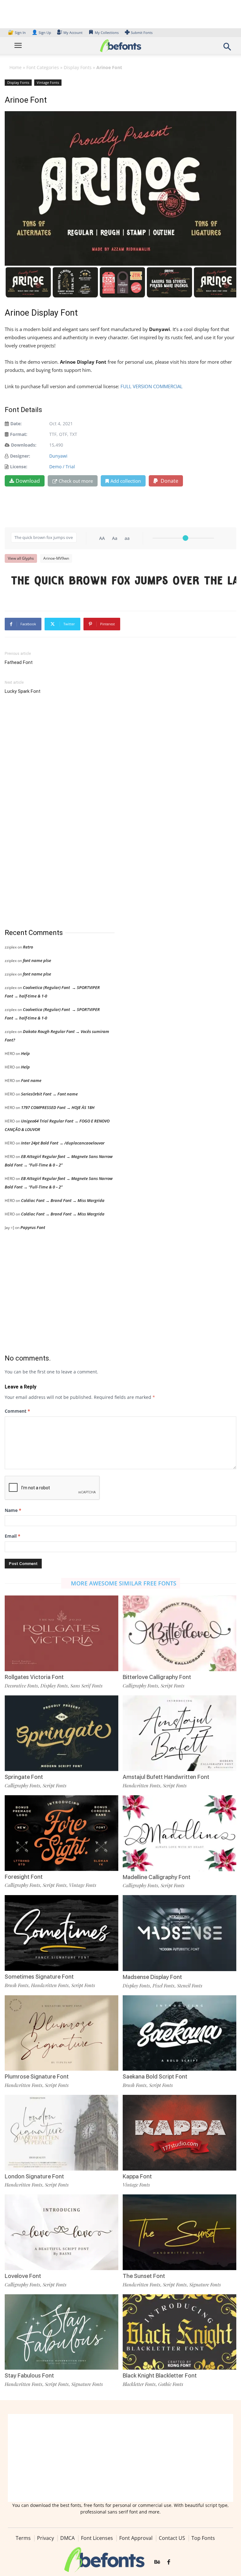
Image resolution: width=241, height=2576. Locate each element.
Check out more (76, 481)
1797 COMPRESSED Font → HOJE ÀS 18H (58, 1107)
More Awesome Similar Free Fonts (124, 1583)
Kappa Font (137, 2176)
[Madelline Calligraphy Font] (179, 1833)
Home (16, 67)
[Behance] (157, 2562)
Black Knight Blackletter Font (160, 2375)
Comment (17, 1411)
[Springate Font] (62, 1733)
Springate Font (24, 1777)
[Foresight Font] (62, 1832)
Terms (23, 2538)
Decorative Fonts (21, 1686)
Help (25, 1053)
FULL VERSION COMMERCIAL (152, 386)
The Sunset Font (144, 2276)
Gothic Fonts (171, 2384)
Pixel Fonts (163, 1986)
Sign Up (41, 33)
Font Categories (43, 67)
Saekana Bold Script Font (155, 2076)
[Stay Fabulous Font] (62, 2331)
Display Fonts (78, 67)
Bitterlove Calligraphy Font (157, 1677)
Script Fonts (173, 1686)
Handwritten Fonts (142, 1785)
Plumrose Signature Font (37, 2076)
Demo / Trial (62, 467)
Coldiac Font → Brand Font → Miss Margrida (63, 1200)
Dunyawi (58, 456)
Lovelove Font (23, 2276)
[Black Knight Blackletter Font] (179, 2331)
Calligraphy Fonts (140, 1686)
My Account (73, 33)
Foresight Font (24, 1877)
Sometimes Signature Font (39, 1977)
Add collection (126, 481)
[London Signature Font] (62, 2132)
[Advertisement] (52, 812)
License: (19, 467)
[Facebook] (169, 2562)
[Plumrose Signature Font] (62, 2033)
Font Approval (136, 2538)
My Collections (107, 33)
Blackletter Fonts (139, 2384)
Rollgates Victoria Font (34, 1677)
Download (28, 481)
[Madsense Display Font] (179, 1933)
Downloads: (24, 445)
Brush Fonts (17, 1985)
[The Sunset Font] (179, 2232)
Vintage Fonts (48, 82)
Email (13, 1536)
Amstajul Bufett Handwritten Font (166, 1777)
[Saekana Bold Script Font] (179, 2033)
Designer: (20, 456)
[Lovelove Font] (62, 2232)
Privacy (46, 2538)
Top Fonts (203, 2538)
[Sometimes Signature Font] (62, 1932)
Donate (169, 481)
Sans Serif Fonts (86, 1686)
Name (13, 1510)
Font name (31, 1080)
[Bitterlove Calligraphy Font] (179, 1633)
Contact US (172, 2538)
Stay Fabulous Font (29, 2375)
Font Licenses (97, 2538)
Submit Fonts (142, 33)
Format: (19, 434)
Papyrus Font (33, 1227)
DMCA (67, 2538)
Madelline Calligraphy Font (157, 1877)
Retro (28, 947)
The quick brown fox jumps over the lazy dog (124, 581)
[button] (227, 49)
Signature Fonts (205, 2285)
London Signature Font (34, 2176)
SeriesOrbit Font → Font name (49, 1094)
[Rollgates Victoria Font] (62, 1633)
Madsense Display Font (152, 1977)
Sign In (17, 33)
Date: (16, 424)
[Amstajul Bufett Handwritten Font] (179, 1733)
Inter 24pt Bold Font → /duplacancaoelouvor (63, 1143)
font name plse (37, 960)
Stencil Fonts (190, 1986)
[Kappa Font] (179, 2132)
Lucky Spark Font (23, 691)
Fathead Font (19, 662)
